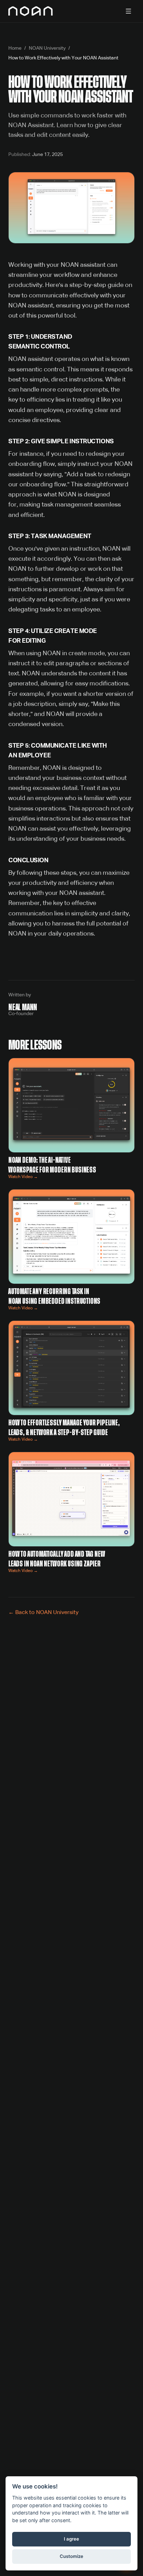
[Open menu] (128, 11)
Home (15, 48)
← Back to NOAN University (43, 1613)
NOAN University (47, 48)
